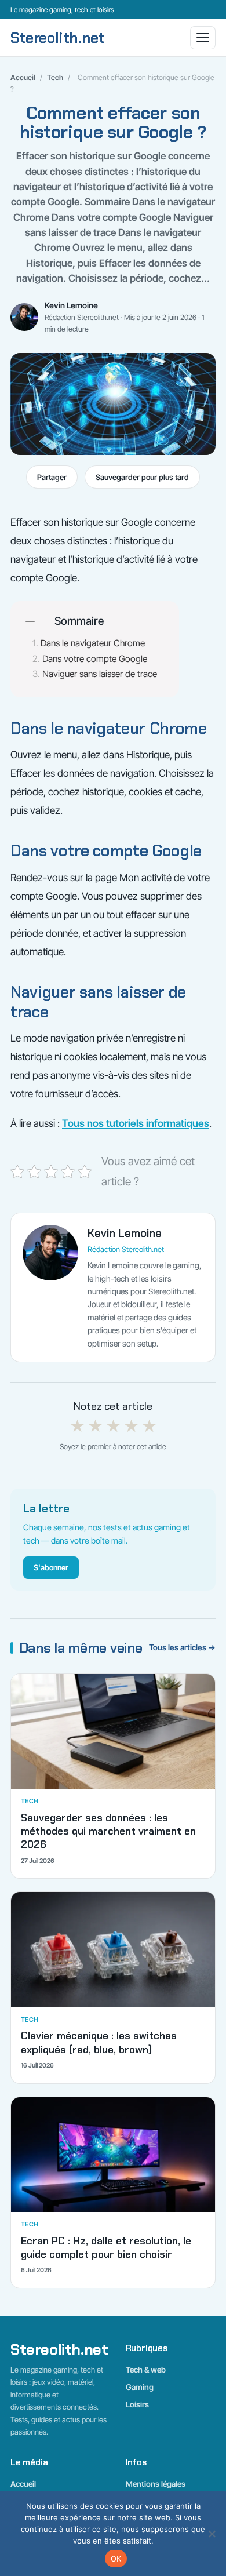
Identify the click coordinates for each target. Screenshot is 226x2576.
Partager (52, 477)
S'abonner (51, 1567)
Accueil (23, 77)
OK (116, 2559)
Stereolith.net (58, 38)
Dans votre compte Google (95, 659)
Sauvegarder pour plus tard (142, 477)
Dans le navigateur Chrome (93, 643)
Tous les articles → (182, 1647)
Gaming (140, 2387)
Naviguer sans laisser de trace (100, 674)
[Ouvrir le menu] (203, 38)
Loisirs (137, 2404)
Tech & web (146, 2370)
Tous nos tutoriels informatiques (136, 1123)
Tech (55, 77)
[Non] (212, 2534)
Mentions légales (156, 2484)
